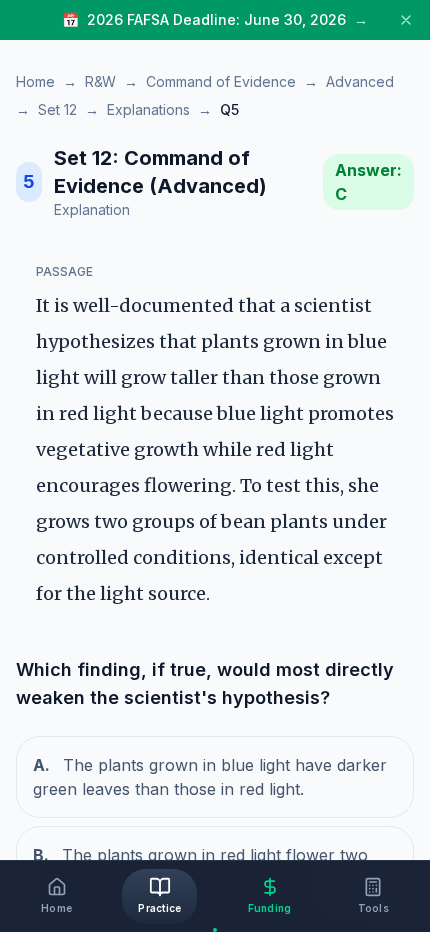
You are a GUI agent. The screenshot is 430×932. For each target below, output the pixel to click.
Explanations (148, 109)
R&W (100, 81)
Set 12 (57, 109)
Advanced (360, 81)
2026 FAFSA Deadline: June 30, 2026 (216, 19)
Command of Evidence (221, 81)
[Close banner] (406, 20)
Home (35, 81)
